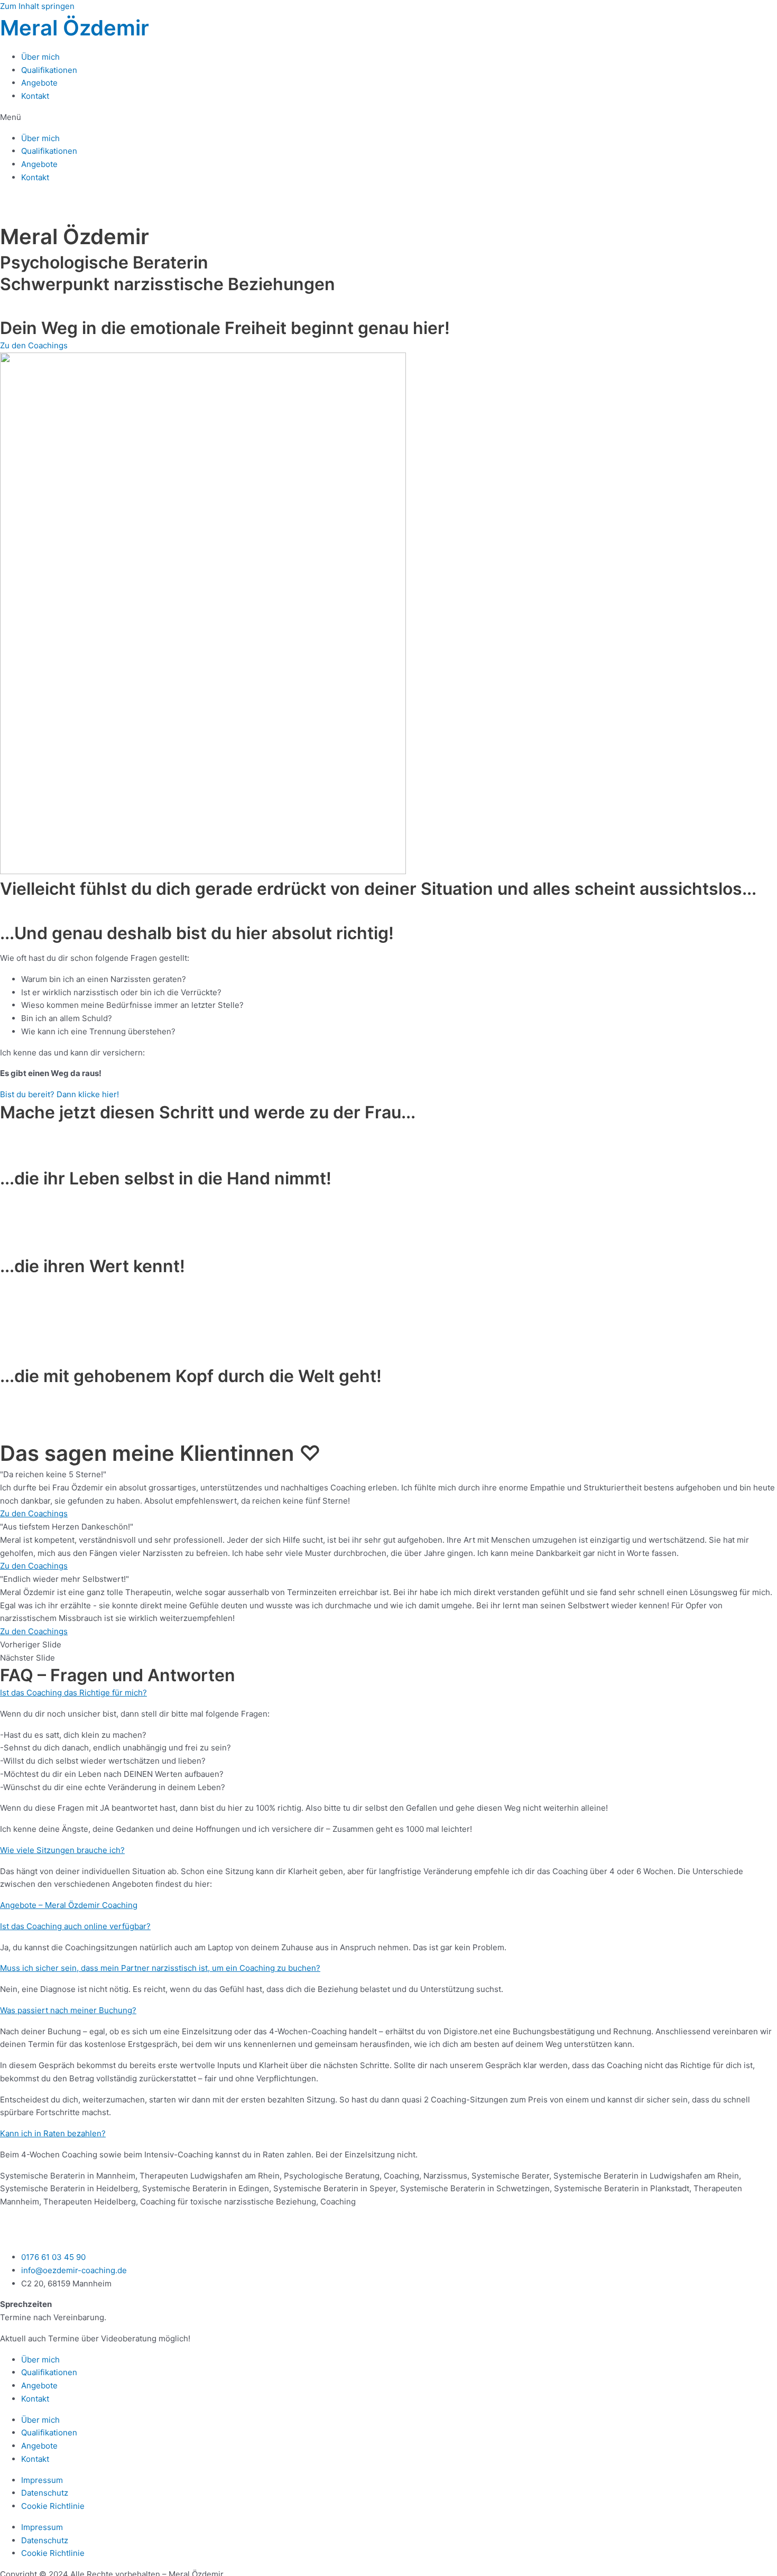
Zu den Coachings (34, 1513)
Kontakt (35, 96)
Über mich (40, 57)
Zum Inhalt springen (37, 6)
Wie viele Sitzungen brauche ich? (62, 1850)
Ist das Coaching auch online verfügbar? (75, 1926)
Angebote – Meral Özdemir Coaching (69, 1905)
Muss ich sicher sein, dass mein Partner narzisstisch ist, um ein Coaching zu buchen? (160, 1968)
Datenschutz (45, 2493)
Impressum (42, 2480)
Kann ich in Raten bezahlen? (53, 2133)
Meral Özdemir (75, 28)
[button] (388, 118)
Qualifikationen (49, 70)
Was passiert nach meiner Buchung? (68, 2010)
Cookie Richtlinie (53, 2506)
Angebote (39, 83)
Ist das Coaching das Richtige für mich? (73, 1693)
